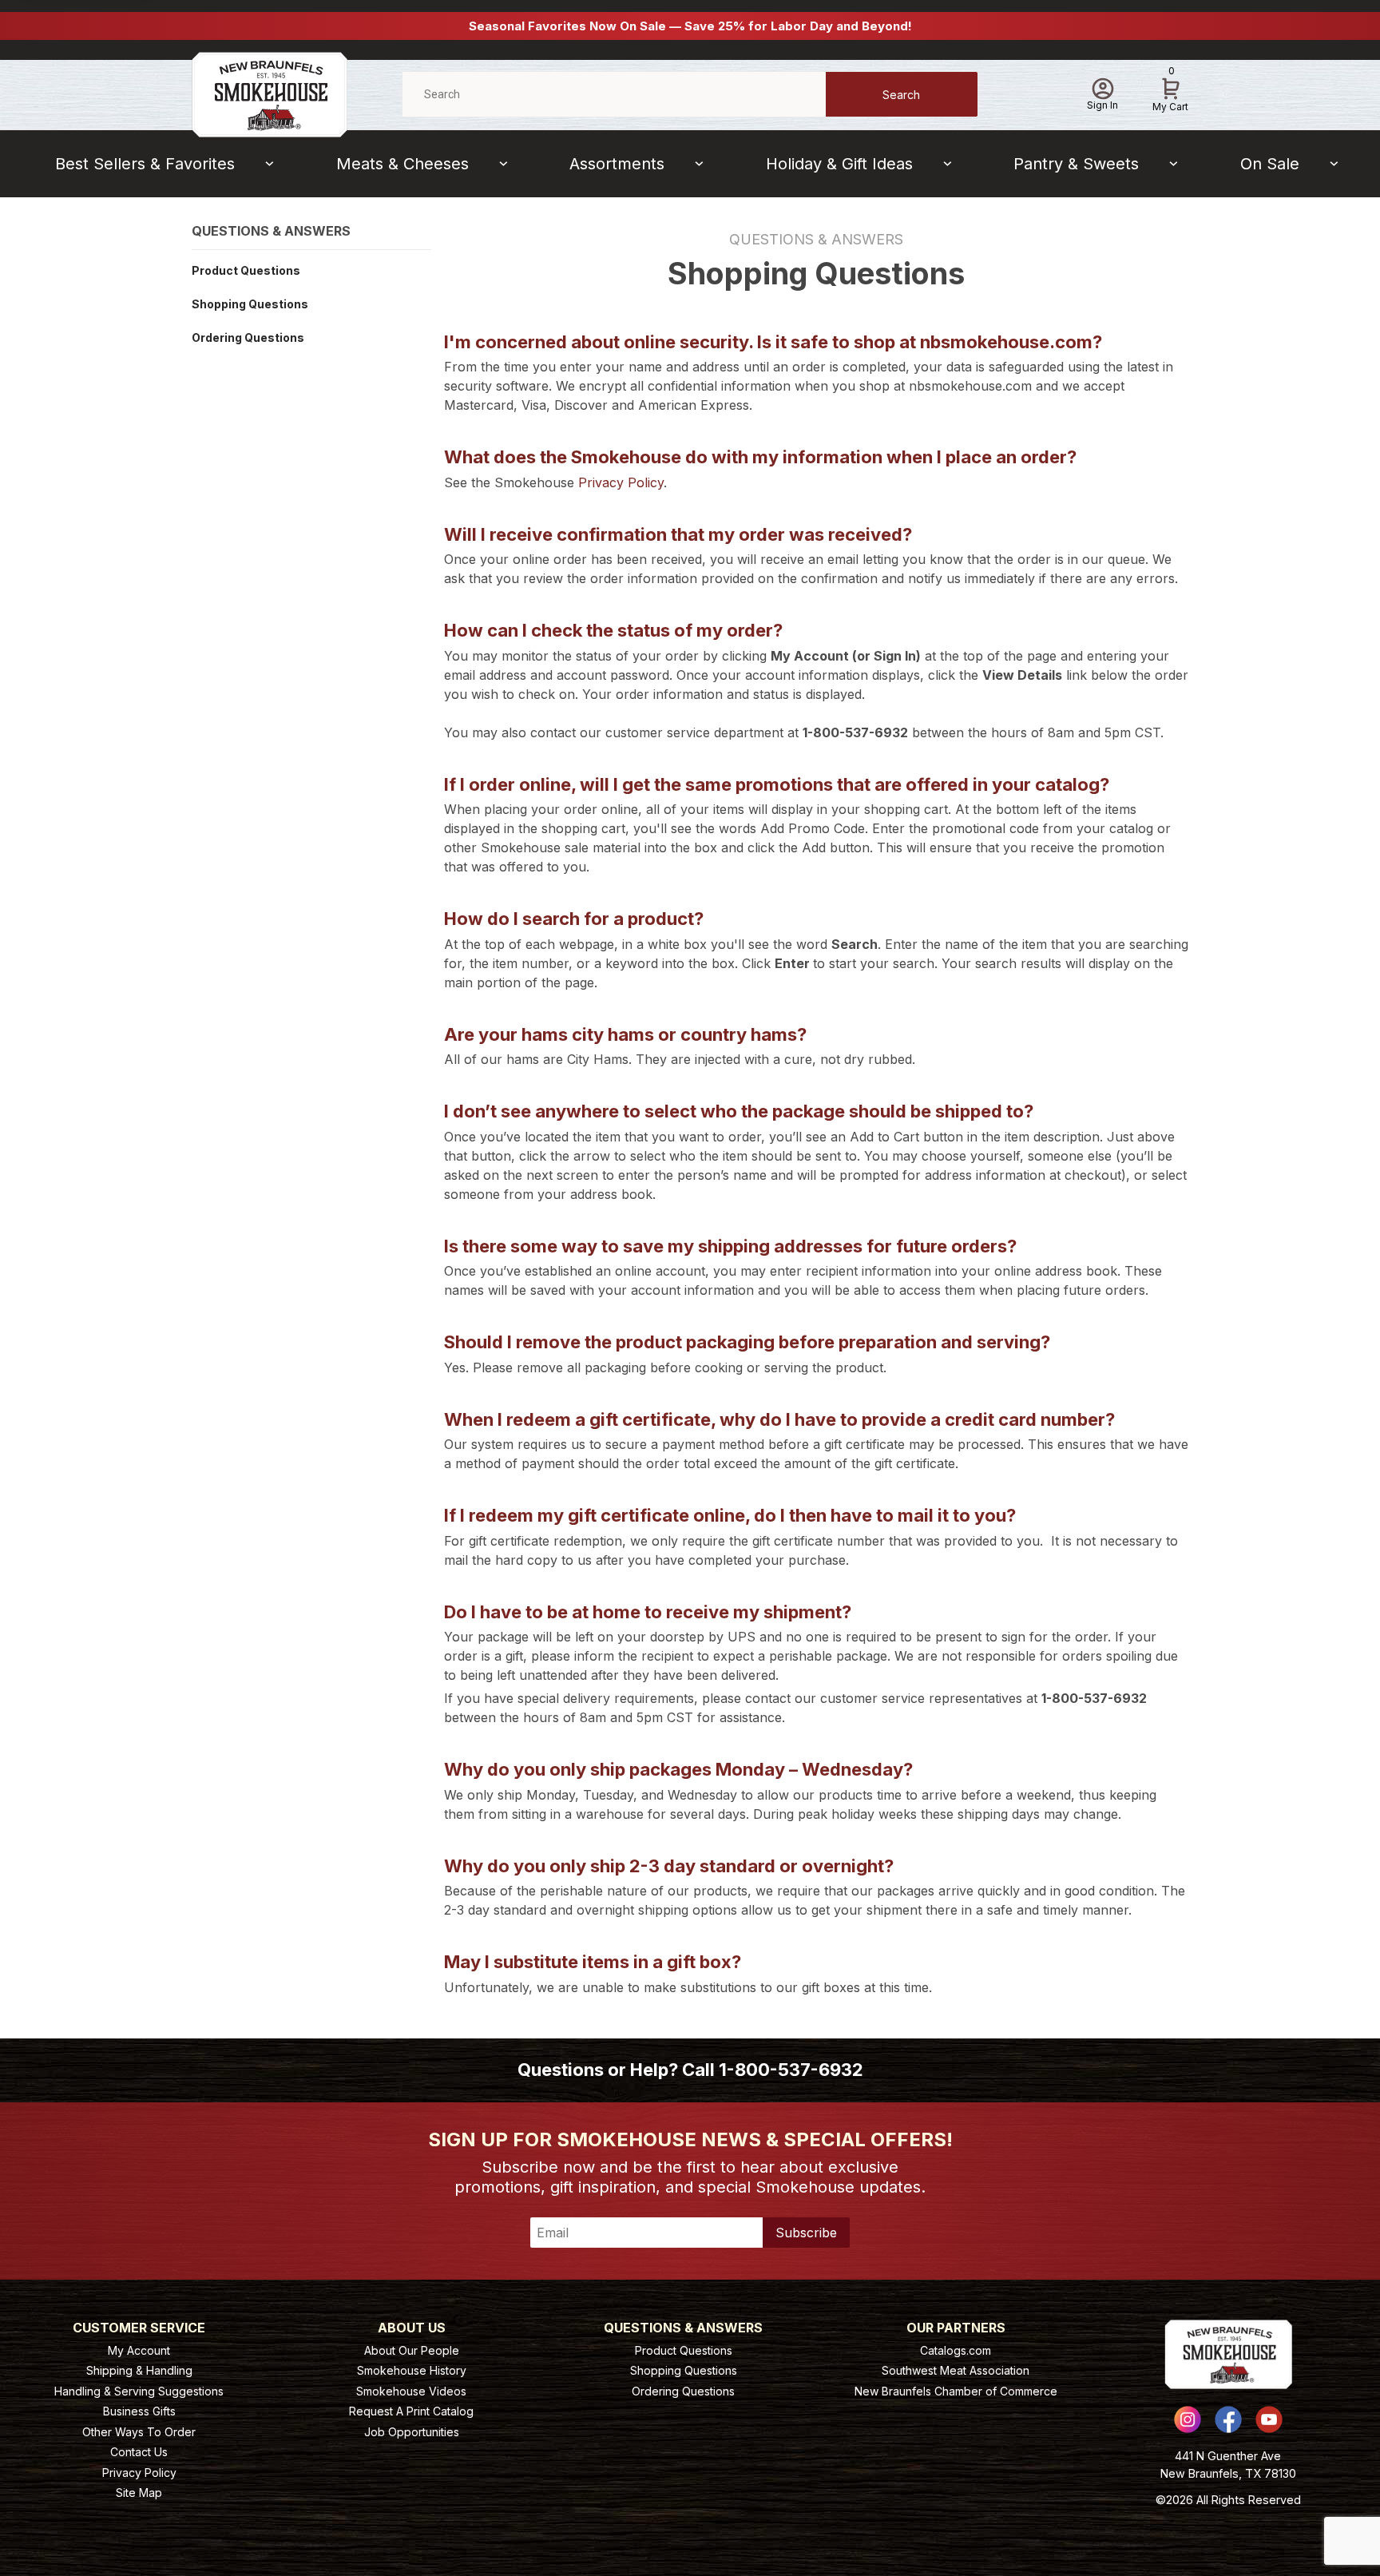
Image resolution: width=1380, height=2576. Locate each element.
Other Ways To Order (139, 2432)
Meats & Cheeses (402, 164)
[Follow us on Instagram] (1188, 2419)
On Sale (1270, 164)
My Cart (1170, 92)
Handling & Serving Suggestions (139, 2391)
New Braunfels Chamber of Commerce (956, 2391)
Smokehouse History (412, 2370)
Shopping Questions (250, 304)
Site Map (139, 2493)
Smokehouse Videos (411, 2391)
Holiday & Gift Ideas (839, 164)
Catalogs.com (956, 2350)
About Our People (412, 2350)
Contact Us (139, 2452)
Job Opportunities (412, 2432)
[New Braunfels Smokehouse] (270, 93)
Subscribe (806, 2233)
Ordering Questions (248, 337)
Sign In (1102, 105)
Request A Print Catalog (411, 2411)
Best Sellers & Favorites (145, 164)
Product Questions (246, 270)
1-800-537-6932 (791, 2070)
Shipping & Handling (139, 2370)
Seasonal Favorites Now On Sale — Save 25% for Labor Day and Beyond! (690, 26)
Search (901, 95)
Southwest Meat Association (956, 2370)
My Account (139, 2350)
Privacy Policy (621, 482)
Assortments (617, 164)
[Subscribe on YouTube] (1269, 2419)
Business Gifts (139, 2411)
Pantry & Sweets (1076, 164)
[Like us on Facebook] (1228, 2419)
